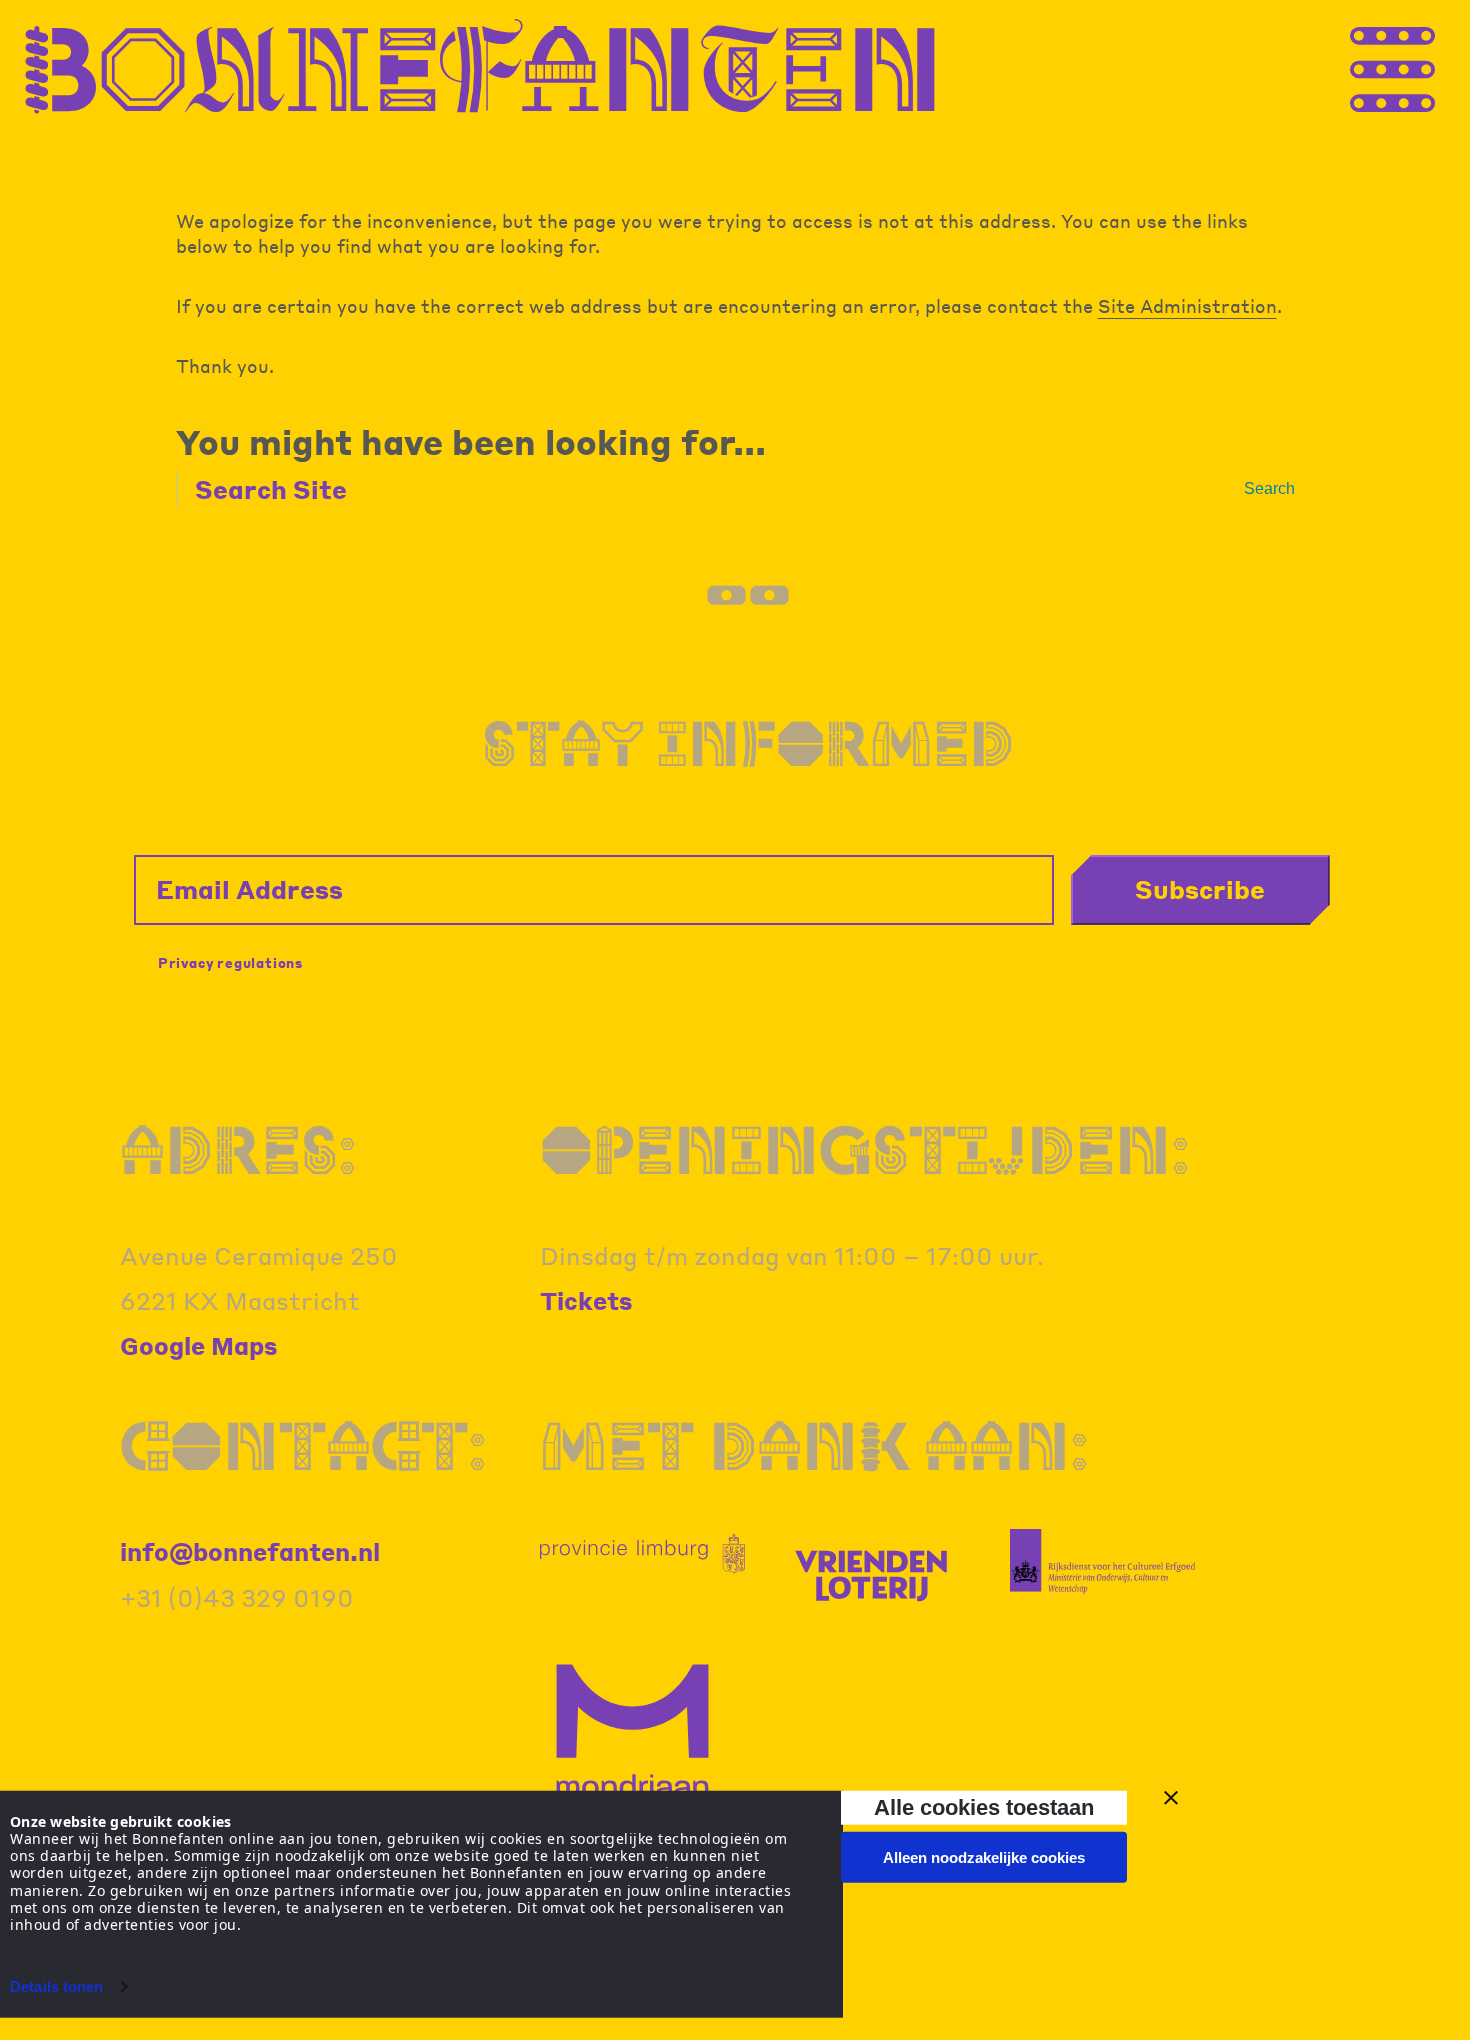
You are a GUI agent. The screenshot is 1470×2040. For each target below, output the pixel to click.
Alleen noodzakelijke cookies (984, 1857)
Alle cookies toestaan (984, 1807)
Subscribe (1200, 889)
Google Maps (199, 1345)
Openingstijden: (865, 1149)
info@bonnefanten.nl (250, 1551)
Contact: (303, 1445)
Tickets (586, 1300)
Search (1269, 488)
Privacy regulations (230, 962)
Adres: (238, 1149)
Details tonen (56, 1986)
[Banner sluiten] (1171, 1798)
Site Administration (1187, 305)
